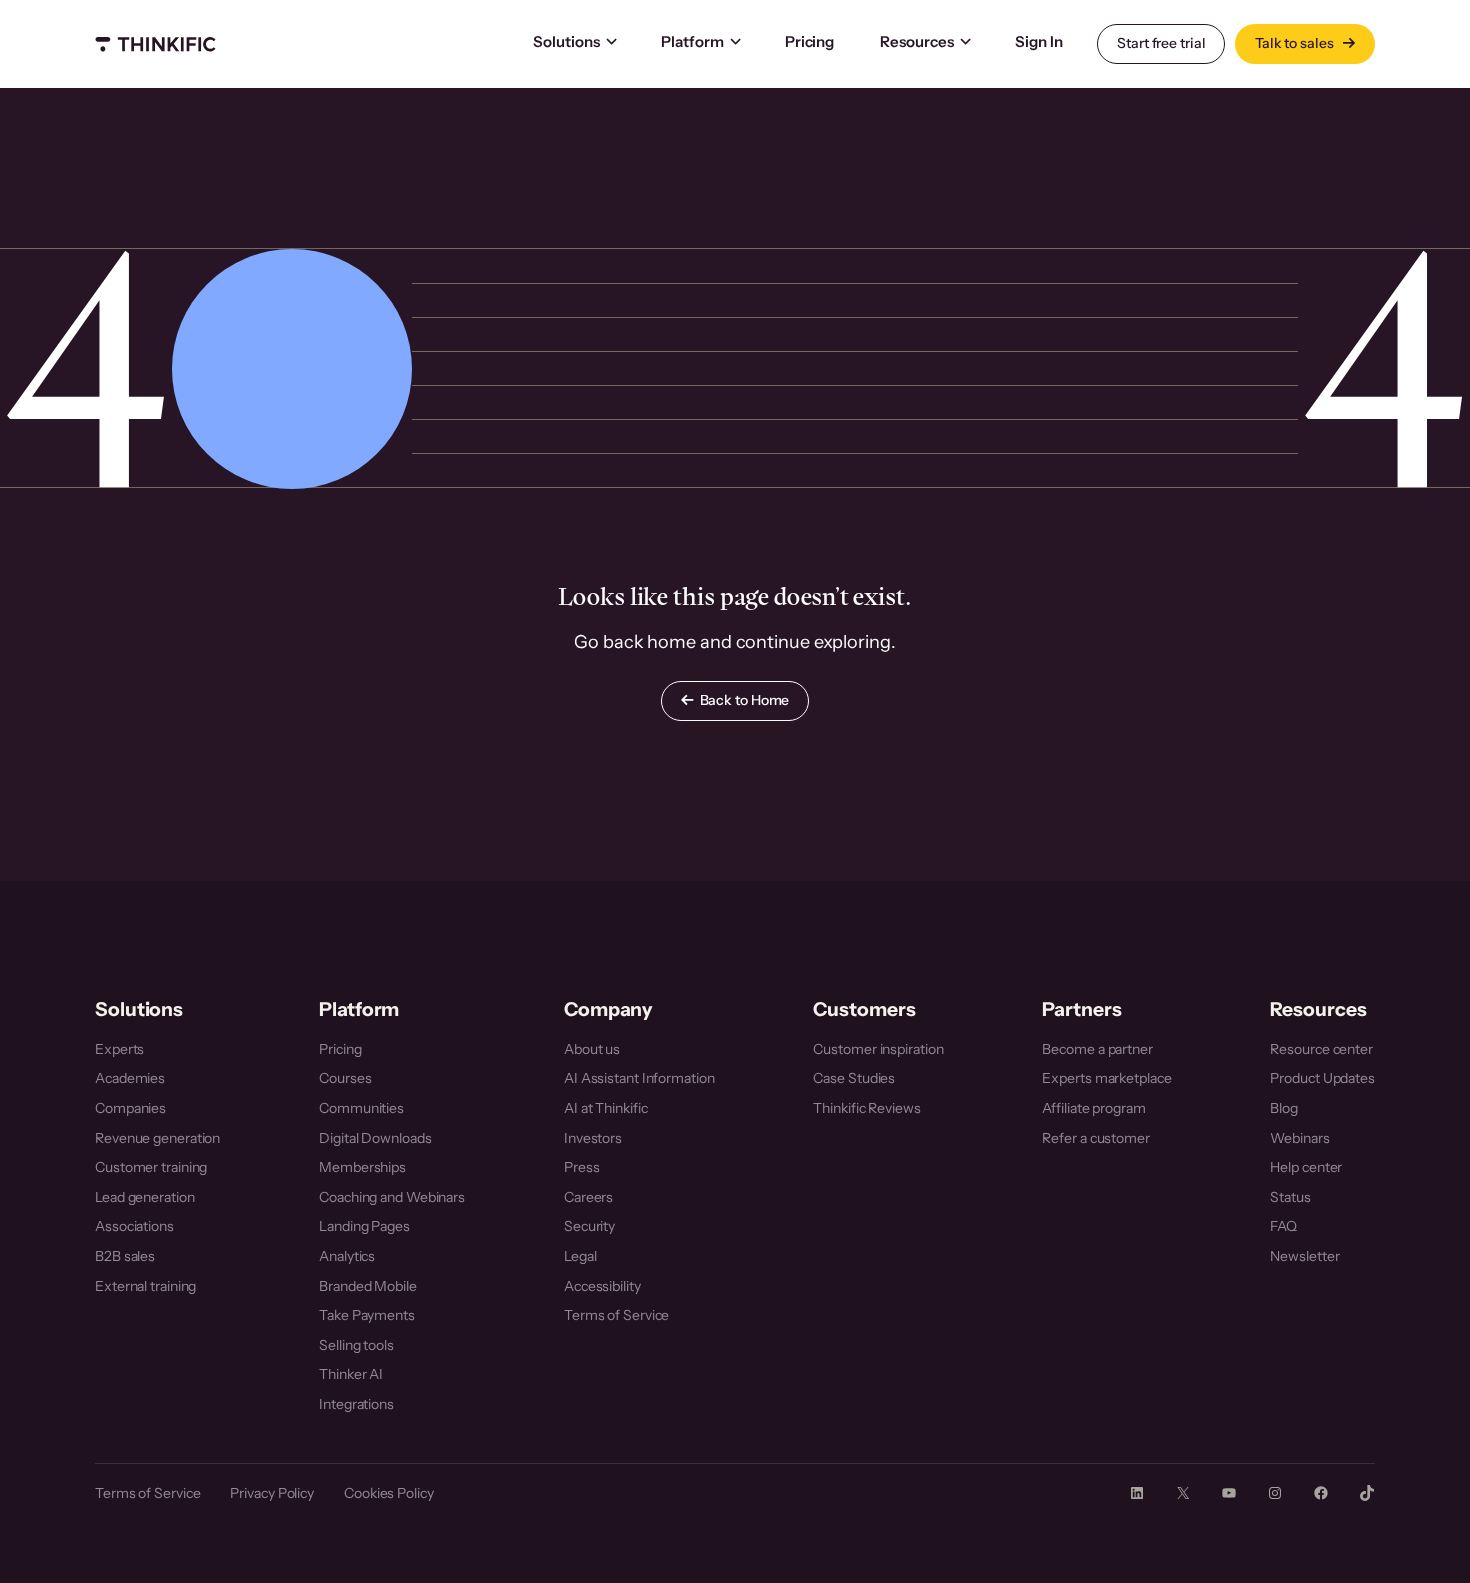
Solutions (566, 41)
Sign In (1038, 41)
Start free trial (1161, 43)
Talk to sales (1296, 43)
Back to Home (745, 700)
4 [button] (86, 368)
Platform (692, 41)
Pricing (809, 41)
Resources (917, 41)
